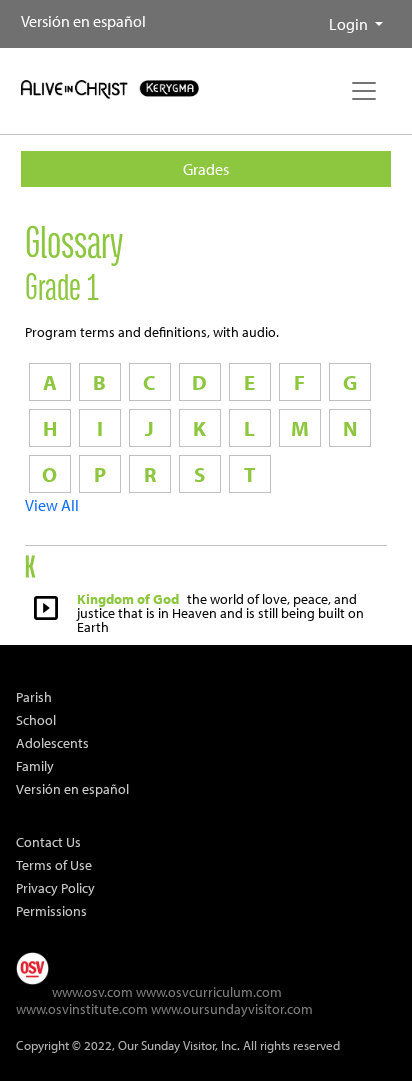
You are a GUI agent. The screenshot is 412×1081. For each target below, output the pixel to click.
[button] (313, 16)
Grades (206, 169)
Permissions (51, 910)
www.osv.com (92, 991)
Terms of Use (54, 864)
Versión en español (83, 21)
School (36, 719)
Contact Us (48, 841)
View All (52, 505)
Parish (34, 696)
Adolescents (52, 742)
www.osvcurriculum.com (209, 991)
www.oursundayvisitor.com (232, 1008)
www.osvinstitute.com (82, 1008)
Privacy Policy (55, 887)
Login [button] (350, 24)
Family (35, 765)
